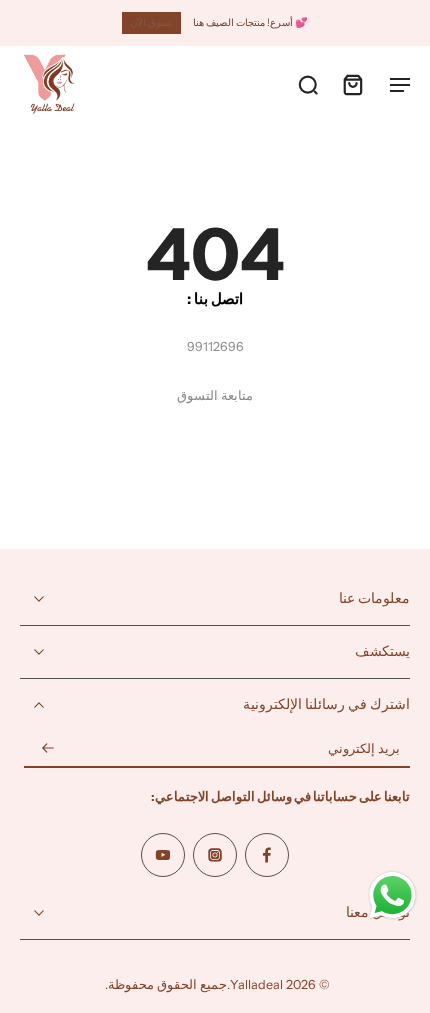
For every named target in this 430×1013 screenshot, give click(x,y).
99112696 (215, 346)
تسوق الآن (151, 22)
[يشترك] (48, 749)
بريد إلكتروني (364, 749)
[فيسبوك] (267, 855)
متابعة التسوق (215, 395)
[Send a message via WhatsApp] (392, 895)
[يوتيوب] (163, 855)
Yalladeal (256, 984)
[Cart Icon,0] (352, 84)
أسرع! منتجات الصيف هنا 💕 (250, 22)
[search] (308, 84)
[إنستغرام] (215, 855)
